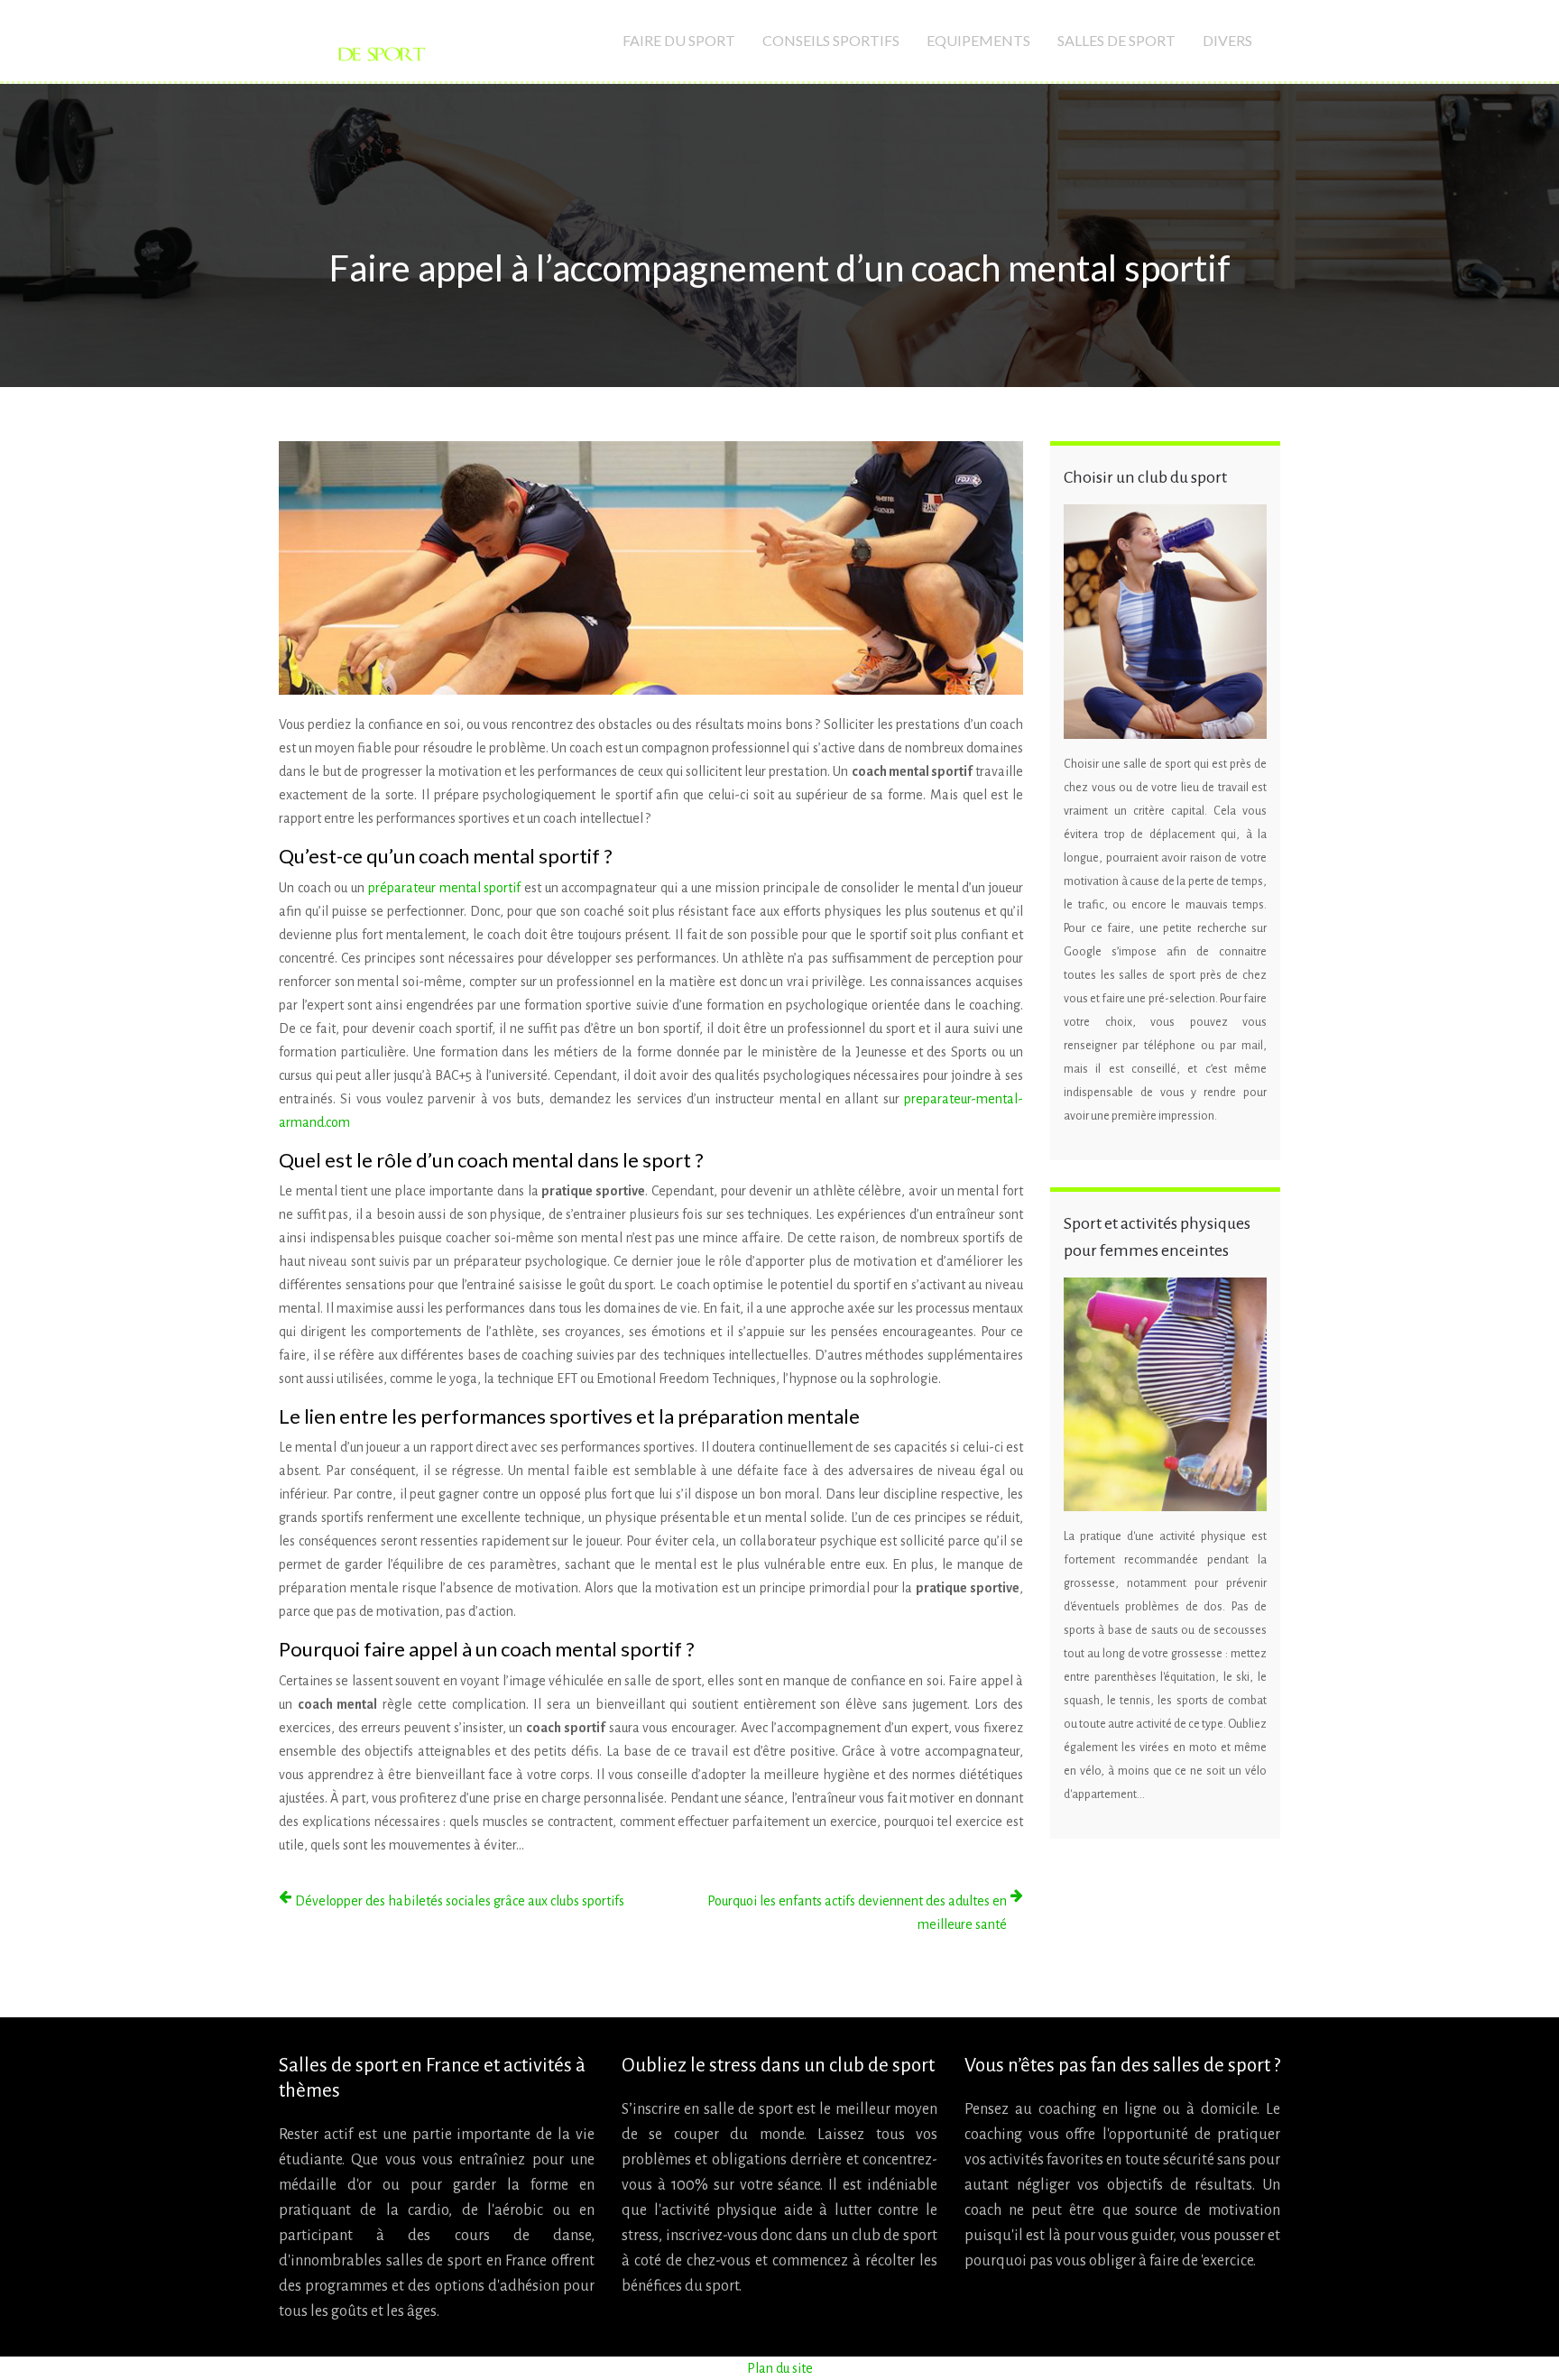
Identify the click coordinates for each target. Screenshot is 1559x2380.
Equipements (978, 40)
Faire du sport (679, 40)
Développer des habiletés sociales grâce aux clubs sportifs (460, 1901)
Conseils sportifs (831, 40)
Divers (1227, 40)
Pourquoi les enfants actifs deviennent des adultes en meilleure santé (857, 1913)
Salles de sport (1116, 40)
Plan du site (780, 2368)
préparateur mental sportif (444, 888)
